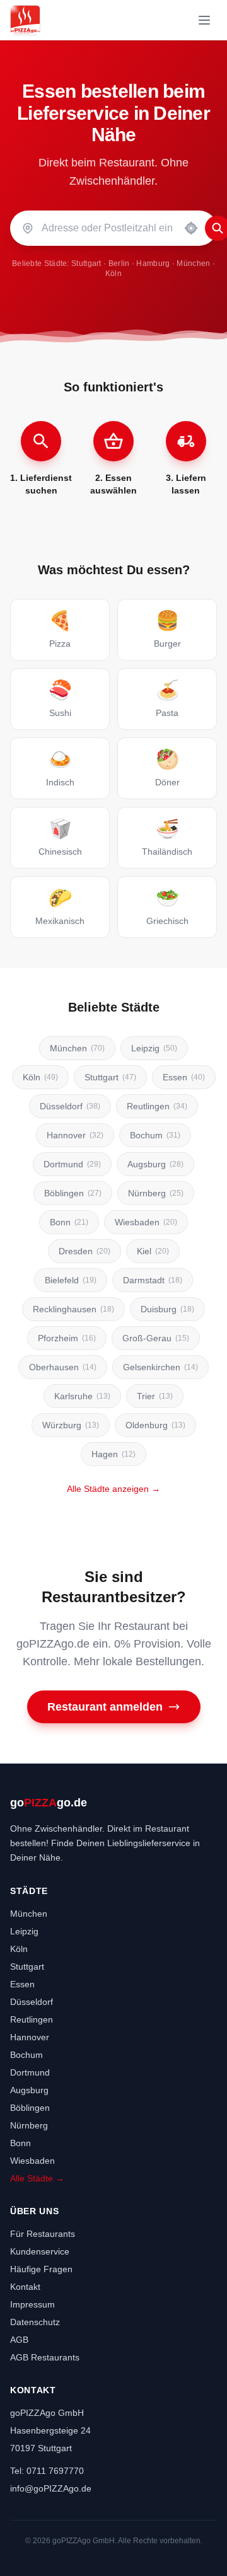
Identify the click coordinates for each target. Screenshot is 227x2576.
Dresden (84, 1251)
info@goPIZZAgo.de (51, 2488)
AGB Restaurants (45, 2357)
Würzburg (71, 1425)
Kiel (153, 1251)
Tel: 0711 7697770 (47, 2471)
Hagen (113, 1454)
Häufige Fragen (41, 2269)
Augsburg (155, 1164)
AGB (19, 2340)
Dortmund (72, 1164)
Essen (184, 1077)
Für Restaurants (43, 2234)
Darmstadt (153, 1280)
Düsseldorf (70, 1106)
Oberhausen (63, 1367)
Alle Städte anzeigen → (113, 1489)
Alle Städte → (37, 2178)
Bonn (69, 1222)
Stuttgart (86, 263)
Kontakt (25, 2287)
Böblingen (73, 1193)
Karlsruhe (82, 1396)
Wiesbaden (146, 1222)
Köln (113, 274)
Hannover (75, 1135)
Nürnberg (156, 1193)
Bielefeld (71, 1280)
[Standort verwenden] (191, 228)
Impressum (32, 2304)
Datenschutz (35, 2322)
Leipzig (154, 1048)
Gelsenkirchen (160, 1367)
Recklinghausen (73, 1309)
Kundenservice (40, 2251)
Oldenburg (155, 1425)
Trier (155, 1396)
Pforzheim (67, 1338)
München (193, 263)
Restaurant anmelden (105, 1707)
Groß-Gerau (156, 1338)
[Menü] (204, 20)
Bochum (155, 1135)
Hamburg (153, 263)
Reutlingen (157, 1106)
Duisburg (167, 1309)
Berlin (119, 263)
